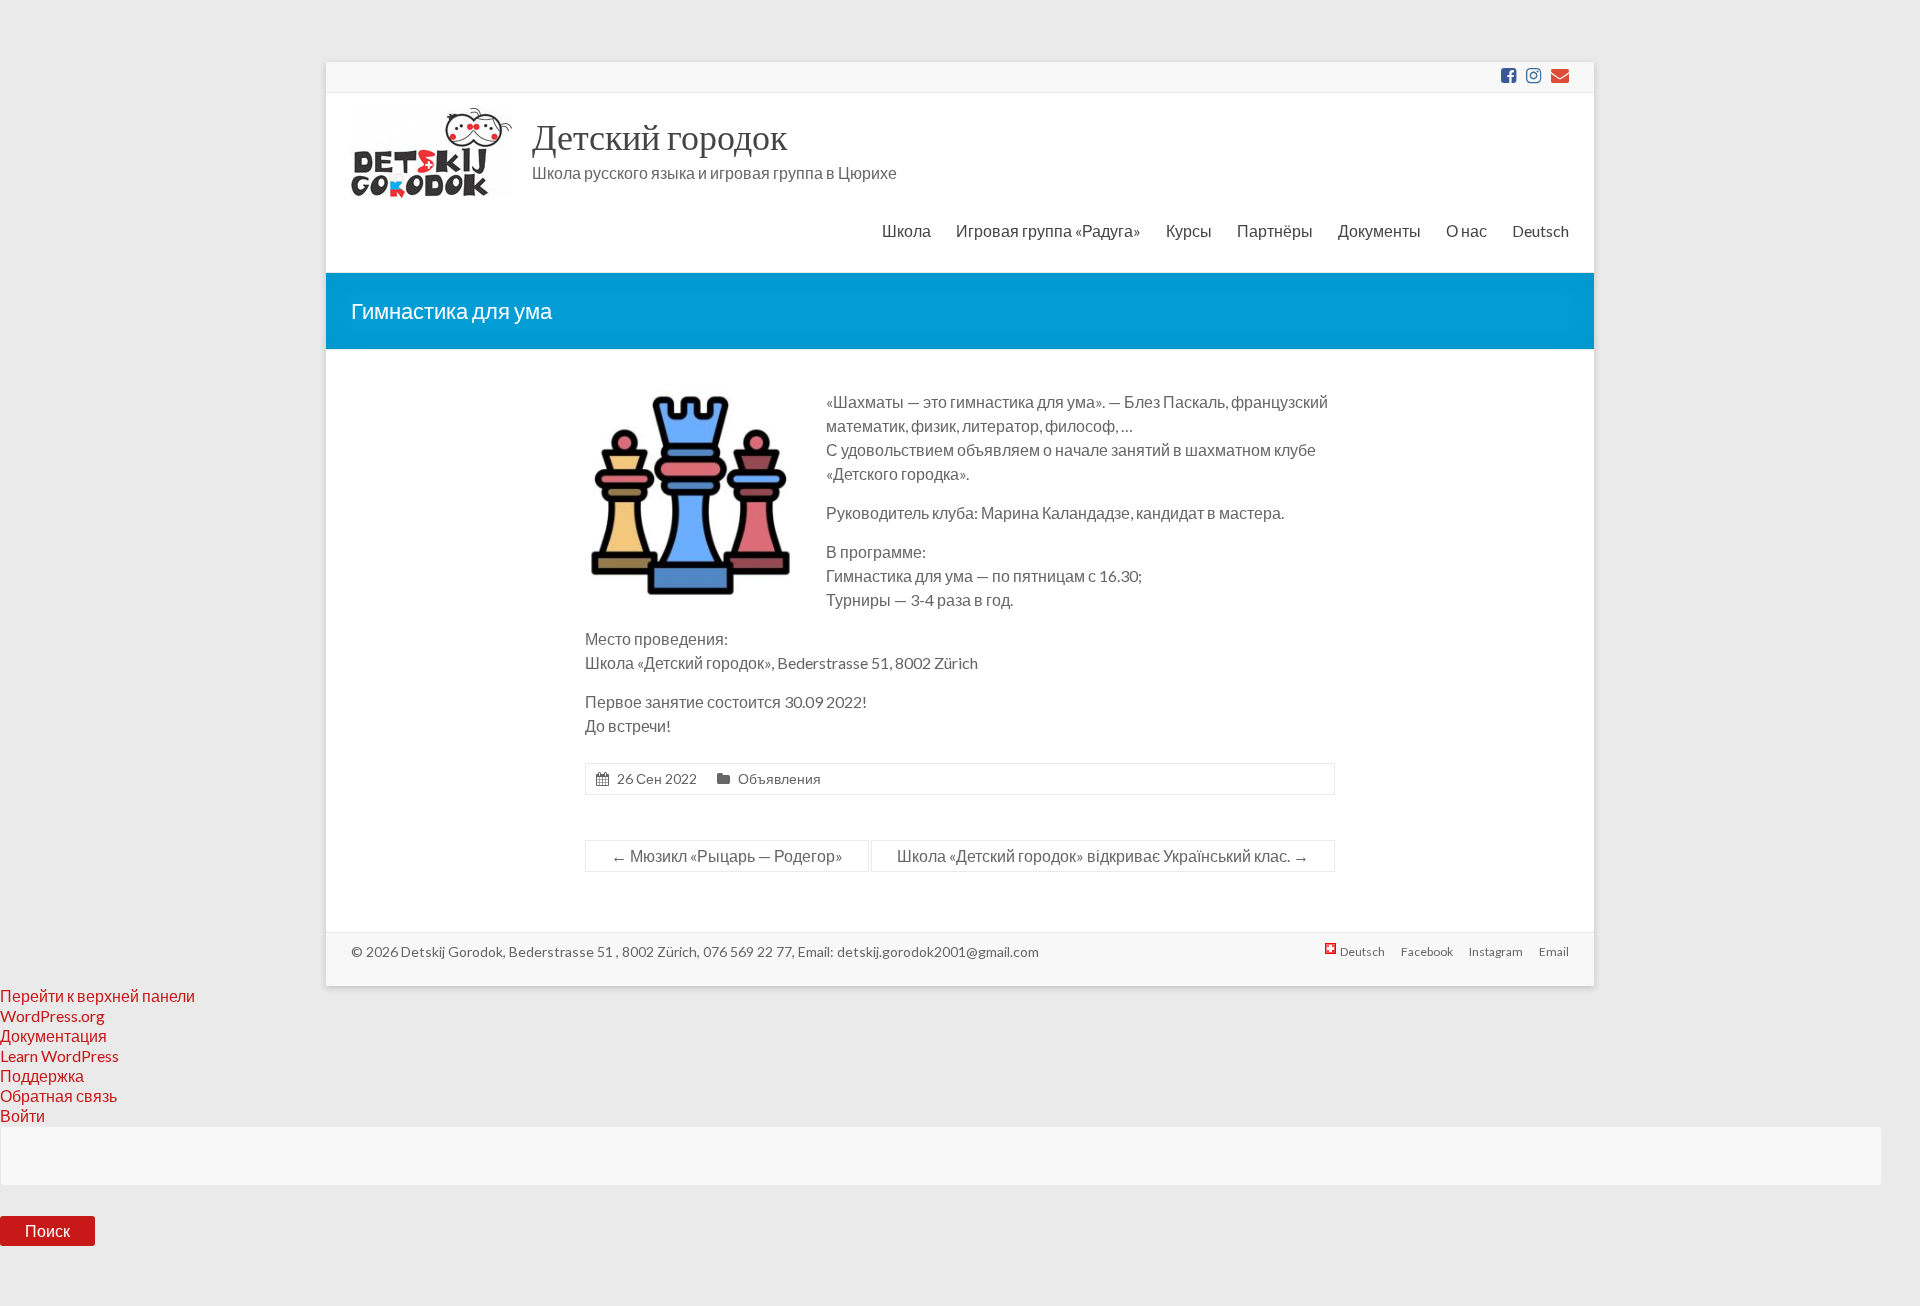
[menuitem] (960, 1201)
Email (1554, 951)
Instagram (1496, 951)
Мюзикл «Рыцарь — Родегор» (727, 855)
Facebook (1427, 951)
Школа (906, 230)
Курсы (1189, 230)
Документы (1379, 230)
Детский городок (659, 136)
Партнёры (1275, 230)
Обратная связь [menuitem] (58, 1095)
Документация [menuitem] (53, 1035)
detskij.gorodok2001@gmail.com (938, 951)
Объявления (779, 778)
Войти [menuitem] (22, 1115)
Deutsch (1540, 230)
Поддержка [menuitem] (42, 1075)
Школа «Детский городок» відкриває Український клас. (1103, 855)
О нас (1466, 230)
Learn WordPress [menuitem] (59, 1055)
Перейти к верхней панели (97, 995)
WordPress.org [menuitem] (52, 1015)
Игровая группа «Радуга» (1048, 230)
